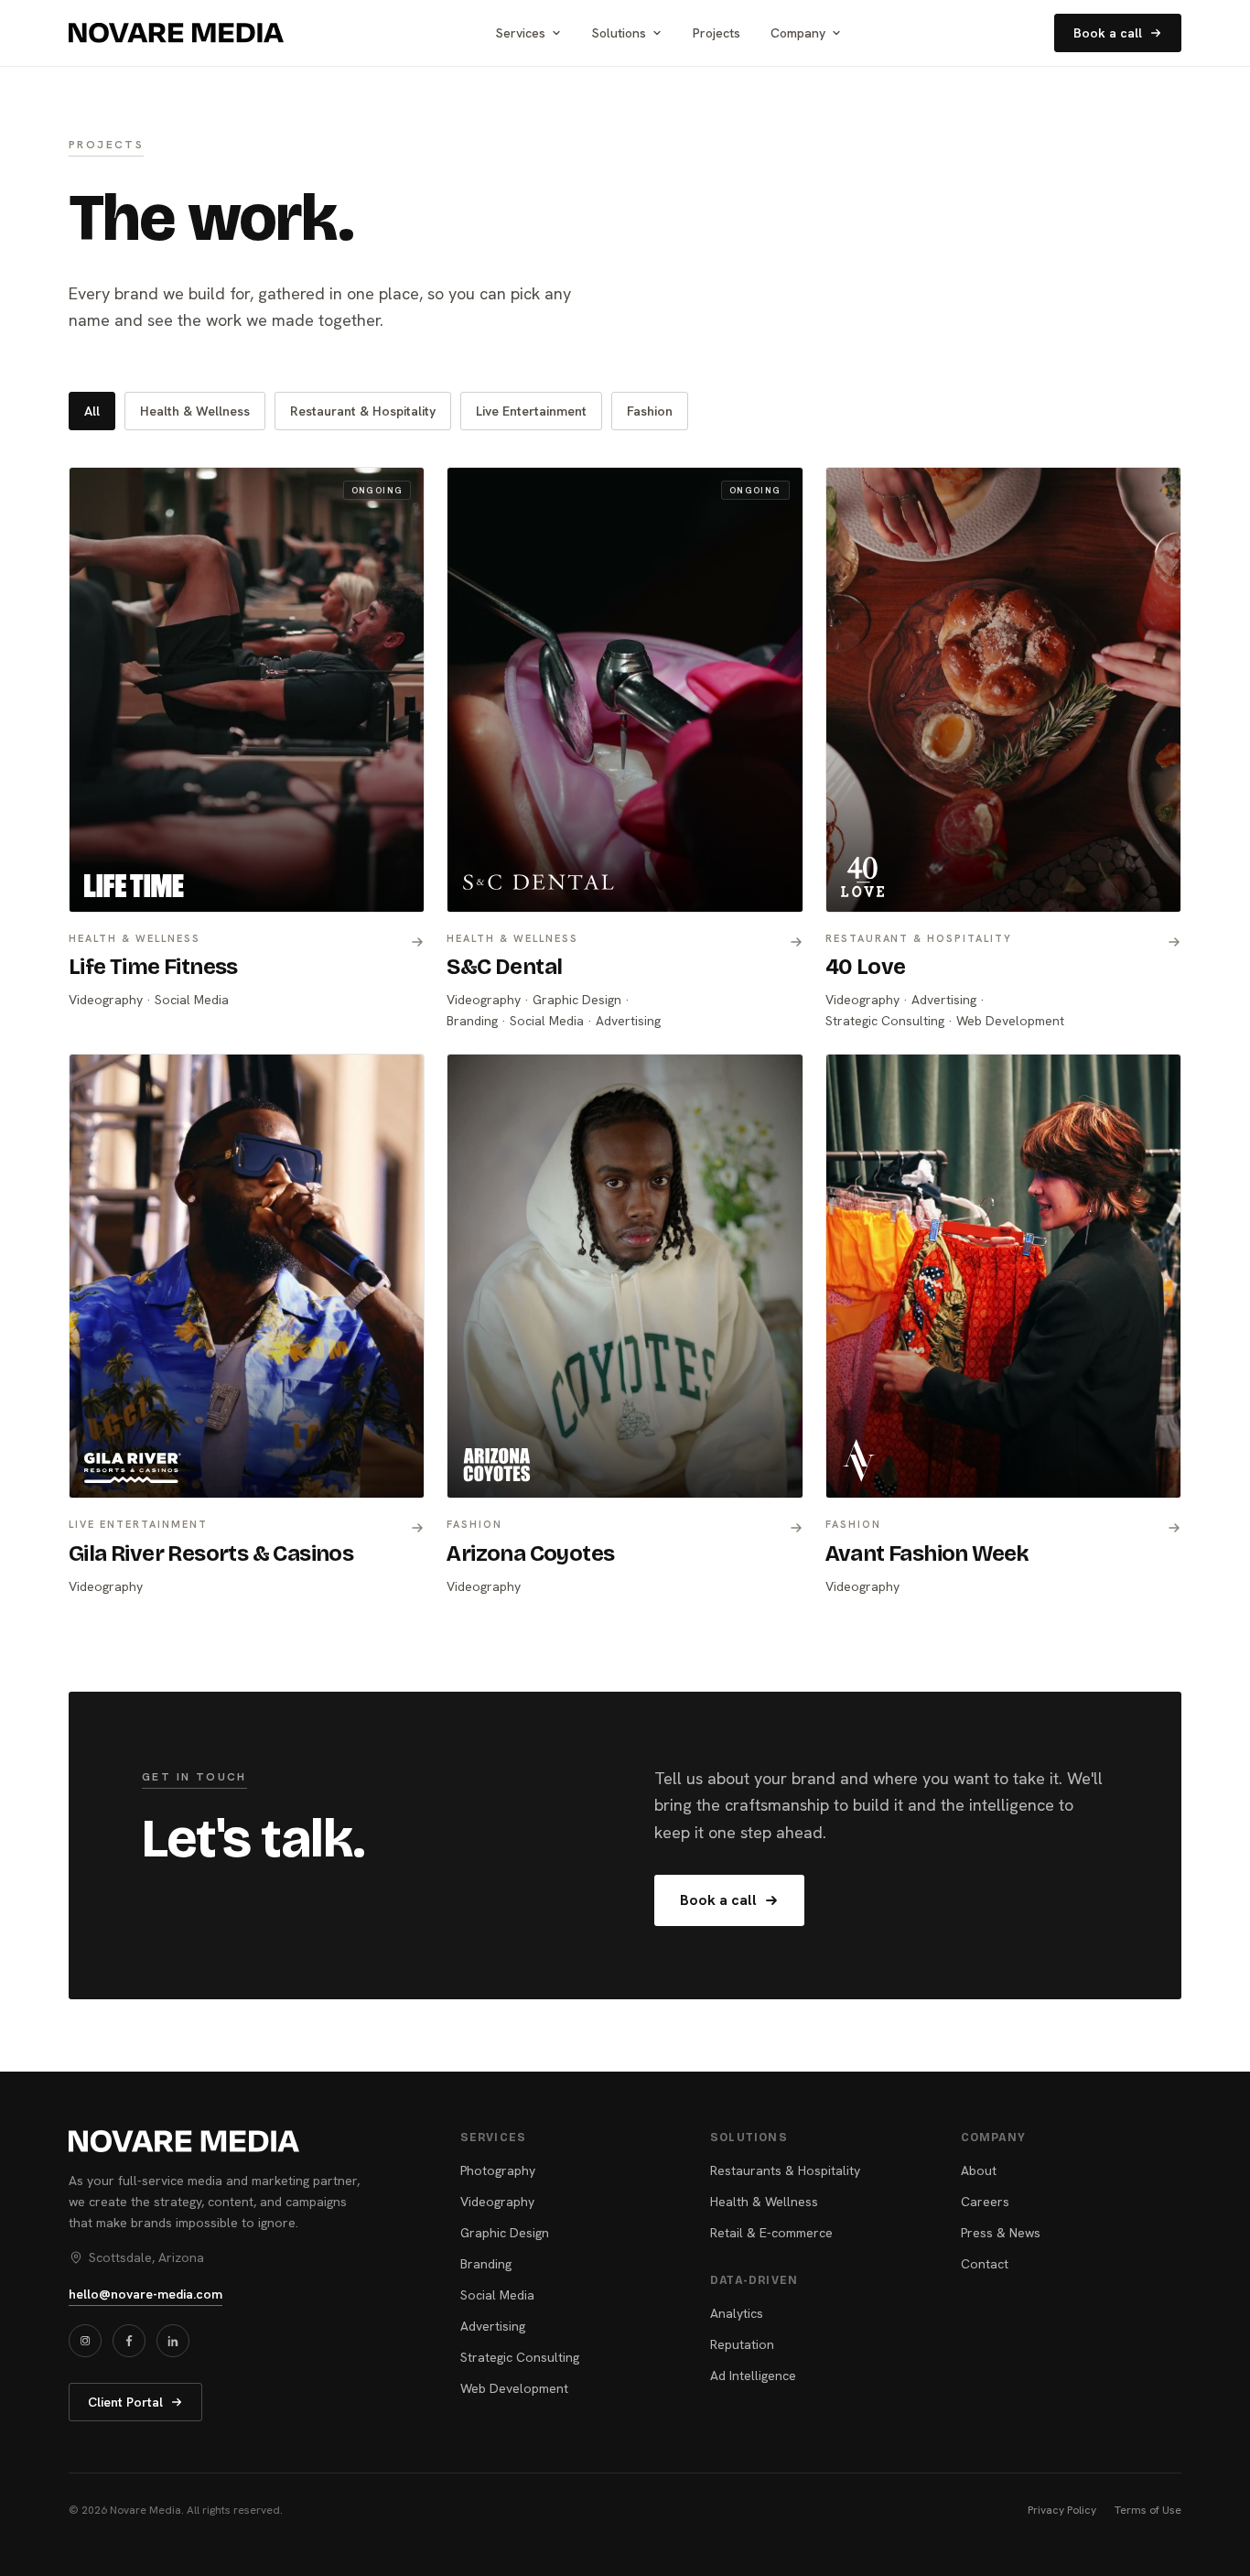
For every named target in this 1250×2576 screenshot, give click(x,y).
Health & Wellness (195, 411)
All (92, 411)
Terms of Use (1148, 2510)
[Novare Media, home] (176, 33)
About (979, 2170)
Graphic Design (505, 2233)
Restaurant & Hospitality (363, 411)
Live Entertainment (531, 411)
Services (521, 33)
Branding (486, 2264)
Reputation (742, 2344)
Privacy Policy (1062, 2510)
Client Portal (125, 2402)
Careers (985, 2202)
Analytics (737, 2313)
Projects (717, 33)
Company (798, 33)
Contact (985, 2264)
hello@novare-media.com (145, 2294)
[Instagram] (85, 2341)
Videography (497, 2202)
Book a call (1108, 33)
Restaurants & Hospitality (785, 2170)
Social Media (497, 2295)
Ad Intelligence (753, 2376)
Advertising (493, 2326)
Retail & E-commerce (771, 2233)
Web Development (514, 2388)
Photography (498, 2170)
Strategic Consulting (520, 2357)
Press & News (1001, 2233)
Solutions (619, 33)
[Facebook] (129, 2341)
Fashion (650, 411)
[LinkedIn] (173, 2341)
